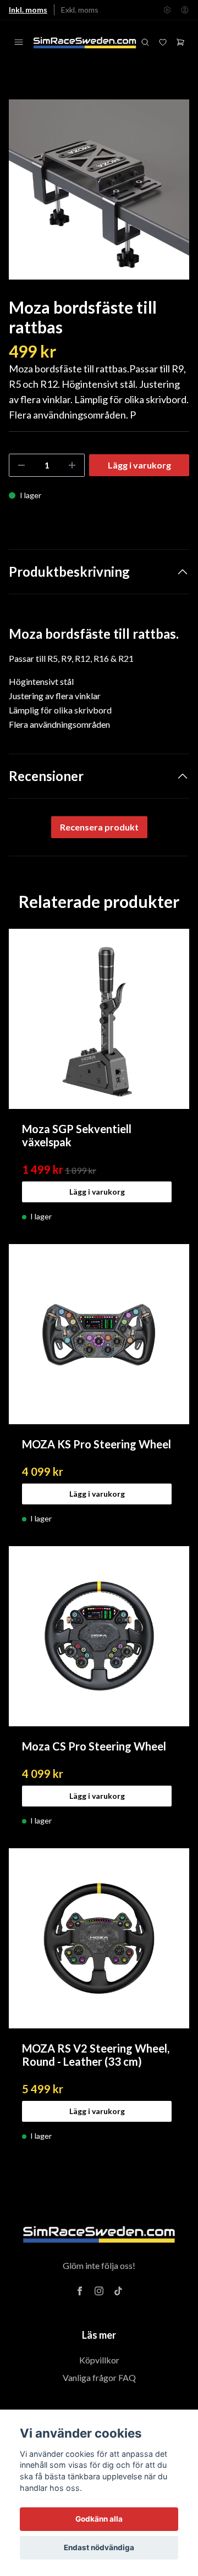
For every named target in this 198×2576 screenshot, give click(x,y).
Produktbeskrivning (69, 571)
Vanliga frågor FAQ (99, 2377)
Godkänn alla (99, 2519)
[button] (170, 194)
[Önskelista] (163, 42)
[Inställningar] (167, 10)
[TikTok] (118, 2291)
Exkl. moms (80, 10)
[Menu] (19, 42)
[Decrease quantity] (21, 465)
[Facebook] (80, 2291)
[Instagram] (99, 2291)
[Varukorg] (180, 42)
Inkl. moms (28, 10)
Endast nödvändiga (99, 2547)
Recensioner (46, 776)
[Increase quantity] (72, 465)
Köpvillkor (99, 2360)
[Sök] (145, 42)
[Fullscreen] (99, 189)
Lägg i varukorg (97, 1192)
